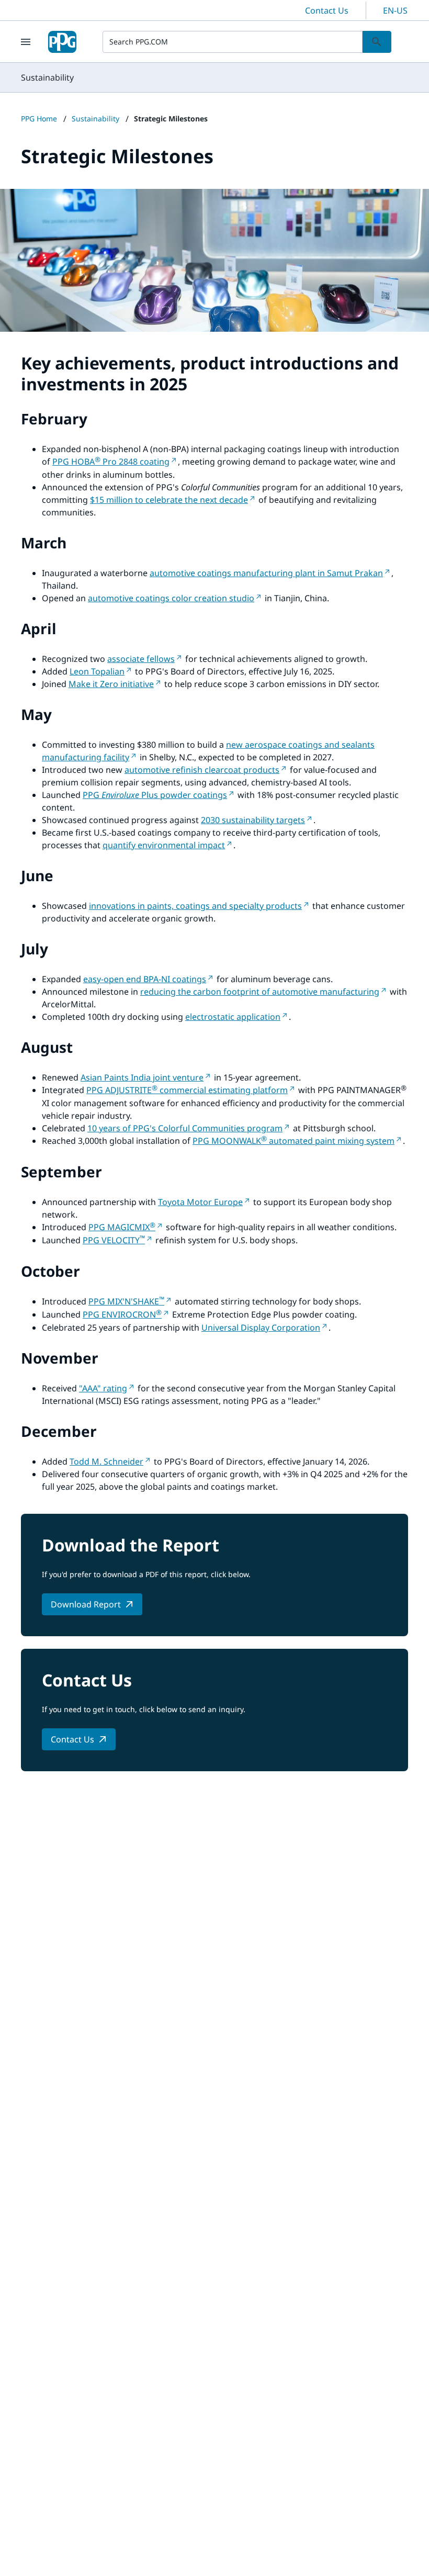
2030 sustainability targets (253, 820)
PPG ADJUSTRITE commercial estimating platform (187, 1090)
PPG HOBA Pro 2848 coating (111, 462)
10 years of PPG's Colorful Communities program (185, 1128)
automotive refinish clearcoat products (202, 770)
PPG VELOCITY (114, 1240)
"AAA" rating (103, 1388)
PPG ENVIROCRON (122, 1314)
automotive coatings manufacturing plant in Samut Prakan (266, 573)
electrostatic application (233, 1017)
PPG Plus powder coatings (155, 795)
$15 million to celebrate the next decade (169, 500)
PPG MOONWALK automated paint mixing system (293, 1141)
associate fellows (141, 659)
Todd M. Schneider (106, 1461)
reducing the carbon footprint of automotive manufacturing (260, 992)
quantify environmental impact (164, 845)
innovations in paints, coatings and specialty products (195, 906)
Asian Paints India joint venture (142, 1077)
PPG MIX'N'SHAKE (126, 1301)
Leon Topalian (97, 671)
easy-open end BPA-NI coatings (145, 979)
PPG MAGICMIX (122, 1227)
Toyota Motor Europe (200, 1202)
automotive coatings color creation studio (171, 598)
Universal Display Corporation (261, 1328)
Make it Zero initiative (111, 684)
